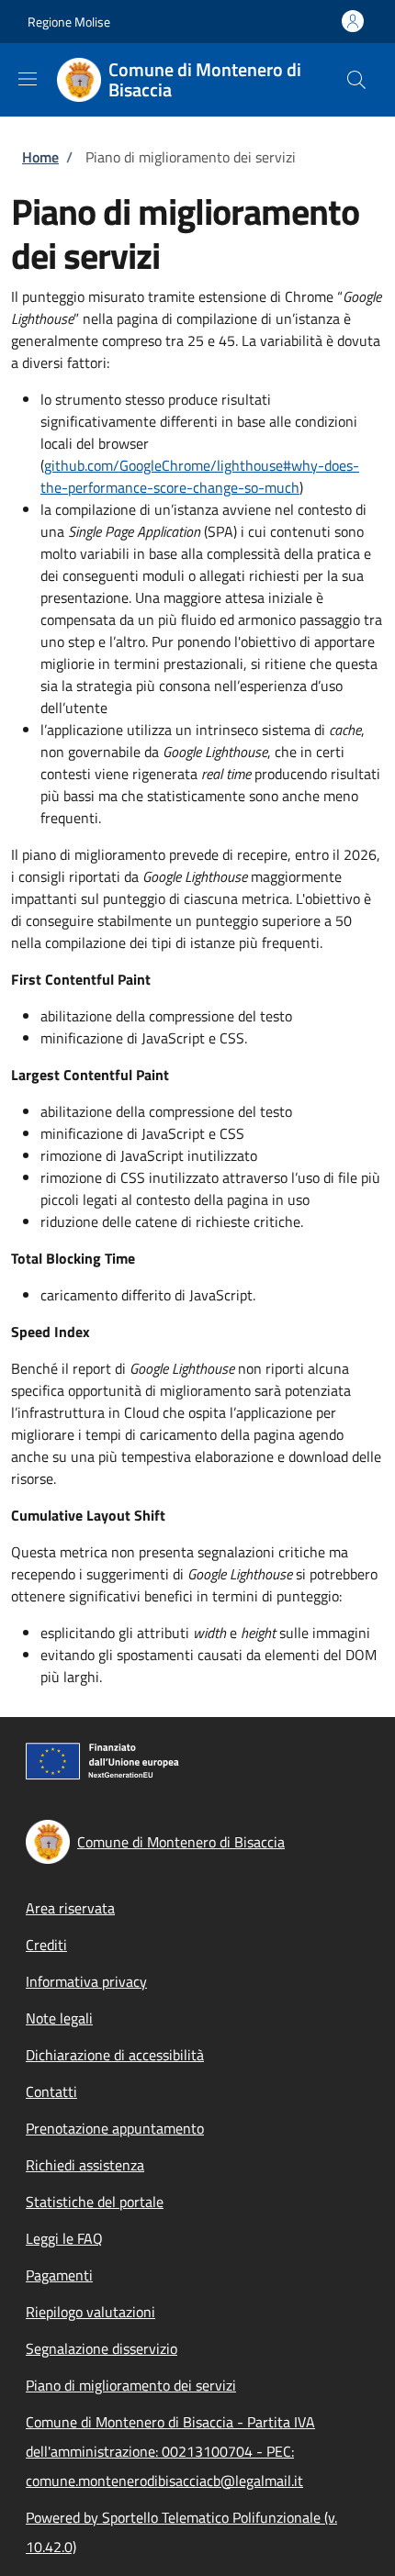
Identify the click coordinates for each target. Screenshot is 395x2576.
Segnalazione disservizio (102, 2348)
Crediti (46, 1945)
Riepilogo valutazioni (90, 2312)
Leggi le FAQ (64, 2238)
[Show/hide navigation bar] (28, 79)
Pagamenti (59, 2275)
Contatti (51, 2091)
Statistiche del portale (95, 2202)
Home (40, 157)
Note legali (59, 2018)
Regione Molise (69, 22)
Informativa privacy (86, 1981)
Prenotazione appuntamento (115, 2128)
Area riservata (70, 1908)
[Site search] (356, 80)
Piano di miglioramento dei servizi (131, 2385)
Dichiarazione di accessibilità (115, 2055)
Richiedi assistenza (85, 2165)
